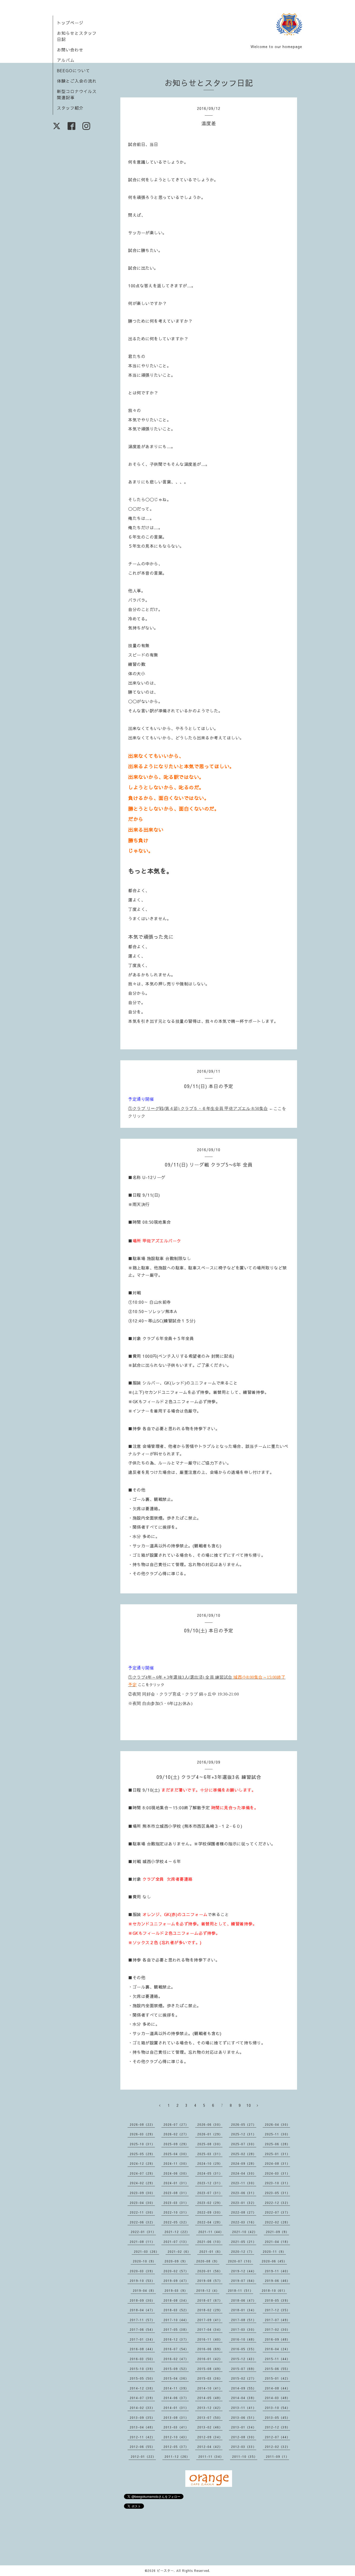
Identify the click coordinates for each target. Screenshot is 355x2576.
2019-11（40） (277, 2271)
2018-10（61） (274, 2290)
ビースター (165, 2571)
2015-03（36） (210, 2378)
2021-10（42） (245, 2232)
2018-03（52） (176, 2310)
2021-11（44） (211, 2232)
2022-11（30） (142, 2212)
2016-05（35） (244, 2349)
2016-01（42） (210, 2359)
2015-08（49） (210, 2369)
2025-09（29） (176, 2144)
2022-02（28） (277, 2222)
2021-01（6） (211, 2251)
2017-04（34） (210, 2329)
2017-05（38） (176, 2329)
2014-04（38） (244, 2398)
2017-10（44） (176, 2320)
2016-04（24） (277, 2349)
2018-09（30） (142, 2300)
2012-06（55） (142, 2447)
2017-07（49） (277, 2320)
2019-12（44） (244, 2271)
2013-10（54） (277, 2408)
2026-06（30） (210, 2124)
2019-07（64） (244, 2281)
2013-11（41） (244, 2408)
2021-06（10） (210, 2242)
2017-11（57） (142, 2320)
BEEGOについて (74, 70)
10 (249, 2105)
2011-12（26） (177, 2456)
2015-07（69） (244, 2369)
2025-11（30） (277, 2134)
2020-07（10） (241, 2261)
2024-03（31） (277, 2173)
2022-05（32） (176, 2222)
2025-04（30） (176, 2154)
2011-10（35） (245, 2456)
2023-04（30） (142, 2203)
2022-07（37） (277, 2212)
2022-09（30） (210, 2212)
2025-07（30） (244, 2144)
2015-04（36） (176, 2378)
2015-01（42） (277, 2378)
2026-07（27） (176, 2124)
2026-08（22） (142, 2124)
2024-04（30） (244, 2173)
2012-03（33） (244, 2447)
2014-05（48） (210, 2398)
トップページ (70, 23)
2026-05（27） (244, 2124)
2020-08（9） (208, 2261)
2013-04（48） (142, 2427)
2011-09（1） (277, 2456)
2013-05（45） (277, 2418)
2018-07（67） (210, 2300)
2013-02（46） (210, 2427)
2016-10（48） (244, 2339)
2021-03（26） (146, 2251)
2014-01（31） (176, 2408)
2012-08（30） (244, 2437)
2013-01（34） (244, 2427)
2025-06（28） (277, 2144)
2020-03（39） (142, 2271)
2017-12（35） (277, 2310)
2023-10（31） (277, 2183)
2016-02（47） (176, 2359)
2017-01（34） (142, 2339)
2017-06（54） (142, 2329)
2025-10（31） (142, 2144)
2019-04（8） (144, 2290)
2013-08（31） (176, 2418)
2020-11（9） (274, 2251)
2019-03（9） (176, 2290)
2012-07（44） (277, 2437)
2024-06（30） (176, 2173)
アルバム (66, 60)
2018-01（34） (244, 2310)
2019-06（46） (277, 2281)
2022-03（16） (244, 2222)
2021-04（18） (277, 2242)
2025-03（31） (210, 2154)
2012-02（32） (277, 2447)
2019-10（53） (142, 2281)
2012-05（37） (176, 2447)
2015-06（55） (277, 2369)
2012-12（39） (277, 2427)
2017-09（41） (210, 2320)
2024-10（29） (210, 2163)
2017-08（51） (244, 2320)
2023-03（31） (176, 2203)
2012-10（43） (176, 2437)
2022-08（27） (244, 2212)
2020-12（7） (243, 2251)
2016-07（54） (176, 2349)
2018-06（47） (244, 2300)
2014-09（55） (244, 2388)
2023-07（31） (210, 2193)
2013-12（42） (210, 2408)
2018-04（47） (142, 2310)
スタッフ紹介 (70, 108)
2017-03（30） (244, 2329)
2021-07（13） (176, 2242)
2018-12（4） (208, 2290)
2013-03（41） (176, 2427)
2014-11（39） (176, 2388)
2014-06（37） (176, 2398)
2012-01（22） (143, 2456)
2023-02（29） (210, 2203)
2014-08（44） (277, 2388)
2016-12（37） (176, 2339)
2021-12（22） (177, 2232)
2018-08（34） (176, 2300)
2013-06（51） (244, 2418)
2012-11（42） (142, 2437)
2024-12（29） (142, 2163)
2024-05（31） (210, 2173)
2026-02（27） (176, 2134)
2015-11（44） (277, 2359)
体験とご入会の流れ (77, 81)
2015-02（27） (244, 2378)
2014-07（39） (142, 2398)
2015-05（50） (142, 2378)
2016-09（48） (277, 2339)
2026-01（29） (210, 2134)
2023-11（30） (244, 2183)
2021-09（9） (277, 2232)
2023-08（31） (176, 2193)
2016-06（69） (210, 2349)
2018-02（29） (210, 2310)
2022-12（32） (277, 2203)
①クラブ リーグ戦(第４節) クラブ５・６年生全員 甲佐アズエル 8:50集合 (198, 1108)
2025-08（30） (210, 2144)
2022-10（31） (176, 2212)
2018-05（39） (277, 2300)
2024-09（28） (244, 2163)
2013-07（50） (210, 2418)
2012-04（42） (210, 2447)
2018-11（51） (241, 2290)
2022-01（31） (143, 2232)
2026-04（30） (277, 2124)
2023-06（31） (244, 2193)
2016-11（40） (210, 2339)
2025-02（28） (244, 2154)
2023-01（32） (244, 2203)
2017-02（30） (277, 2329)
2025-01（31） (277, 2154)
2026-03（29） (142, 2134)
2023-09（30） (142, 2193)
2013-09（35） (142, 2418)
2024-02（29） (142, 2183)
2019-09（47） (176, 2281)
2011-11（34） (211, 2456)
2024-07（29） (142, 2173)
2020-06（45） (274, 2261)
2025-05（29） (142, 2154)
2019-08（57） (210, 2281)
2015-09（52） (176, 2369)
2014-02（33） (142, 2408)
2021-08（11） (142, 2242)
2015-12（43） (244, 2359)
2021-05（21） (244, 2242)
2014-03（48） (277, 2398)
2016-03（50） (142, 2359)
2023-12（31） (210, 2183)
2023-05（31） (277, 2193)
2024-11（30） (176, 2163)
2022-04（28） (210, 2222)
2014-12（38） (142, 2388)
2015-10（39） (142, 2369)
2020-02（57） (176, 2271)
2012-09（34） (210, 2437)
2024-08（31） (277, 2163)
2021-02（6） (179, 2251)
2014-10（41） (210, 2388)
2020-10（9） (144, 2261)
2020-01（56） (210, 2271)
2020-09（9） (176, 2261)
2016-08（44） (142, 2349)
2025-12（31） (244, 2134)
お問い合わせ (70, 50)
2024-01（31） (176, 2183)
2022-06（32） (142, 2222)
